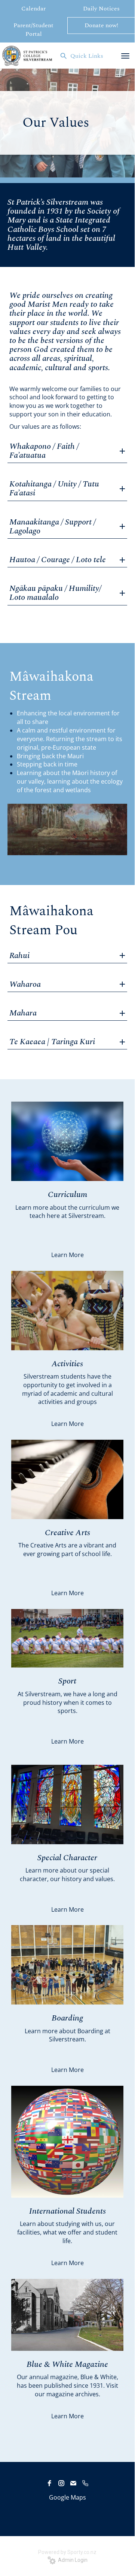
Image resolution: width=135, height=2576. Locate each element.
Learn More (67, 1255)
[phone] (85, 2483)
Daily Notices (101, 9)
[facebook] (49, 2483)
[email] (73, 2483)
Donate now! (101, 25)
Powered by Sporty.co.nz (67, 2552)
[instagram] (61, 2483)
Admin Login (72, 2560)
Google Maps (67, 2497)
